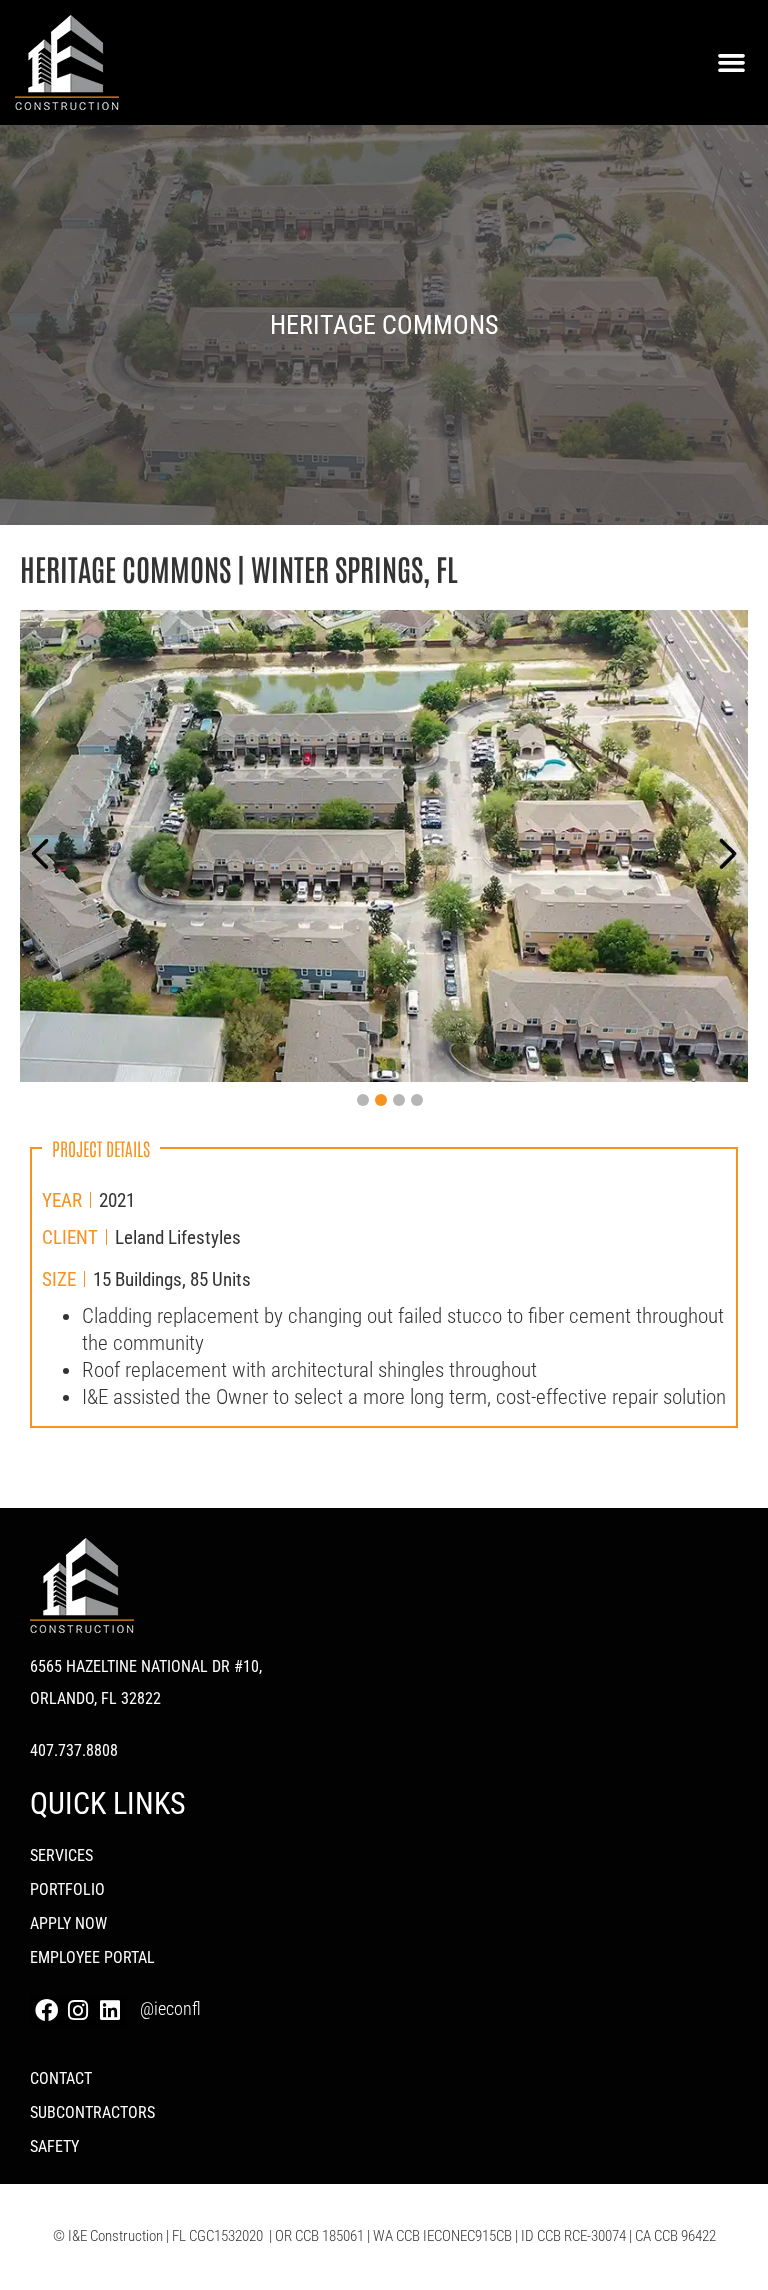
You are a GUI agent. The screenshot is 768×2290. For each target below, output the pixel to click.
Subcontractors (92, 2112)
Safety (54, 2146)
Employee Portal (92, 1957)
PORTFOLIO (67, 1889)
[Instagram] (78, 2011)
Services (61, 1855)
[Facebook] (46, 2011)
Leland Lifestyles (178, 1237)
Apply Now (68, 1923)
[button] (731, 63)
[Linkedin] (110, 2011)
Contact (61, 2078)
